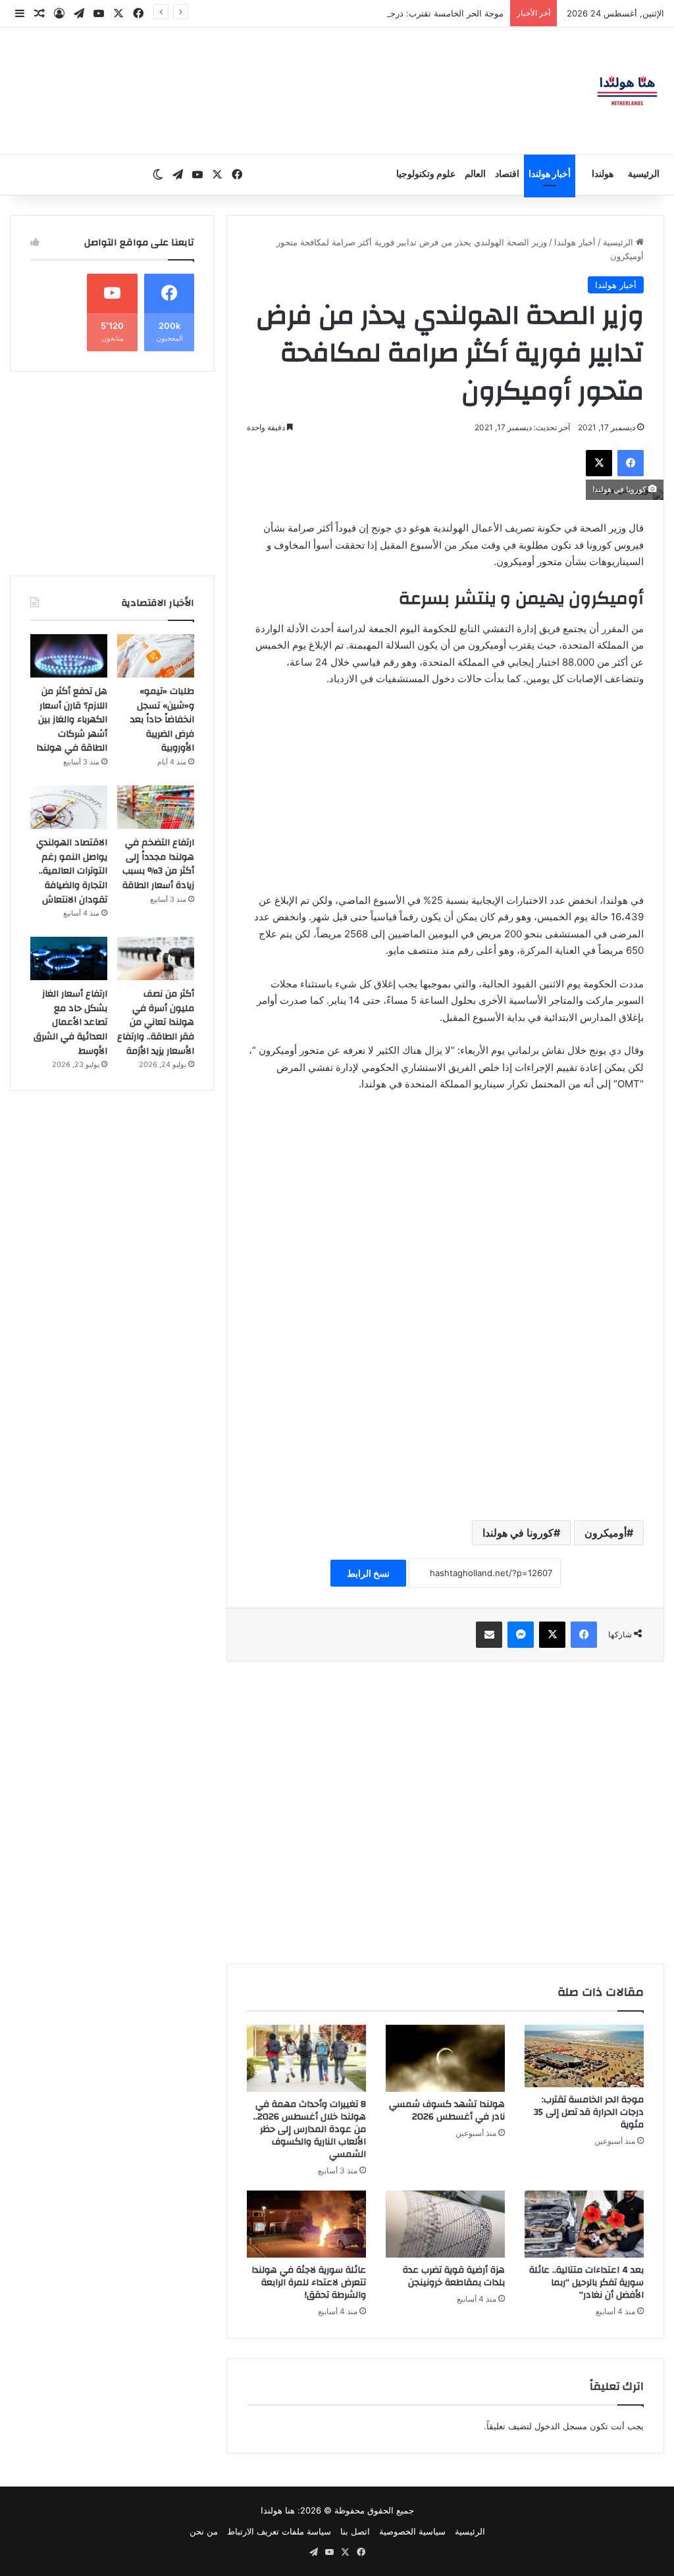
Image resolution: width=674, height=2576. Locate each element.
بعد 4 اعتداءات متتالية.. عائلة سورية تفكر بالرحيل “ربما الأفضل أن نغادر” (586, 2283)
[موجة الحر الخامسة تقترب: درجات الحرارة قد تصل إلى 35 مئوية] (584, 2056)
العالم (475, 174)
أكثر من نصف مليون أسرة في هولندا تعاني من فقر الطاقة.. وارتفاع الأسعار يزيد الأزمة (156, 1022)
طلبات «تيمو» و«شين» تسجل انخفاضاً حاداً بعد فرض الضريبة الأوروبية (162, 720)
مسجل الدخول (561, 2426)
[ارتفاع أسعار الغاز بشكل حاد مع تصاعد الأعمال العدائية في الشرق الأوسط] (69, 958)
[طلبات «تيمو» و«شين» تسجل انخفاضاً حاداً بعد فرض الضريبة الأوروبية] (156, 656)
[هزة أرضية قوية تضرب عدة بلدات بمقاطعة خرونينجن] (445, 2224)
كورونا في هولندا (518, 1533)
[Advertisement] (445, 796)
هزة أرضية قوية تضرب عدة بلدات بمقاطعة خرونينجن (454, 2276)
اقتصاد (507, 174)
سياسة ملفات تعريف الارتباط (279, 2531)
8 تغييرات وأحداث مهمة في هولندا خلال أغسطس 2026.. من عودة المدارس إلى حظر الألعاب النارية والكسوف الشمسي (310, 2129)
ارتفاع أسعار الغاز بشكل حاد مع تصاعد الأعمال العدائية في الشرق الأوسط (70, 1022)
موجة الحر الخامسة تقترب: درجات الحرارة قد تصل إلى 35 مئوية (387, 13)
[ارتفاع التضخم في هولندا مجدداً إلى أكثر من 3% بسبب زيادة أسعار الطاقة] (156, 807)
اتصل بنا (355, 2531)
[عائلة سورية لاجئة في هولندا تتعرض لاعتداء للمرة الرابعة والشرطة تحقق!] (306, 2224)
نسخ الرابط (368, 1573)
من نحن (204, 2531)
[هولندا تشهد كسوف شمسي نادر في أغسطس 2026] (445, 2058)
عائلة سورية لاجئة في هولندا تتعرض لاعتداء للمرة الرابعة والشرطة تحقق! (309, 2283)
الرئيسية (644, 174)
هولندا (603, 174)
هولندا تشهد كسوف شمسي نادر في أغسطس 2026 (447, 2111)
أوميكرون (606, 1533)
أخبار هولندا (550, 174)
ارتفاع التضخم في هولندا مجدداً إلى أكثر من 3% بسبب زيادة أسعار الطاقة (158, 864)
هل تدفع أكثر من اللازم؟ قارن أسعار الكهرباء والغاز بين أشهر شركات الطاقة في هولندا (72, 720)
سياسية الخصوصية (412, 2531)
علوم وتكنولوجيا (426, 174)
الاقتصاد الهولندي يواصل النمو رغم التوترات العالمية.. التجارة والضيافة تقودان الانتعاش (72, 871)
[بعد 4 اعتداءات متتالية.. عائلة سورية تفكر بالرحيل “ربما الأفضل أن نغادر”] (584, 2224)
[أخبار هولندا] (627, 91)
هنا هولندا (278, 2510)
